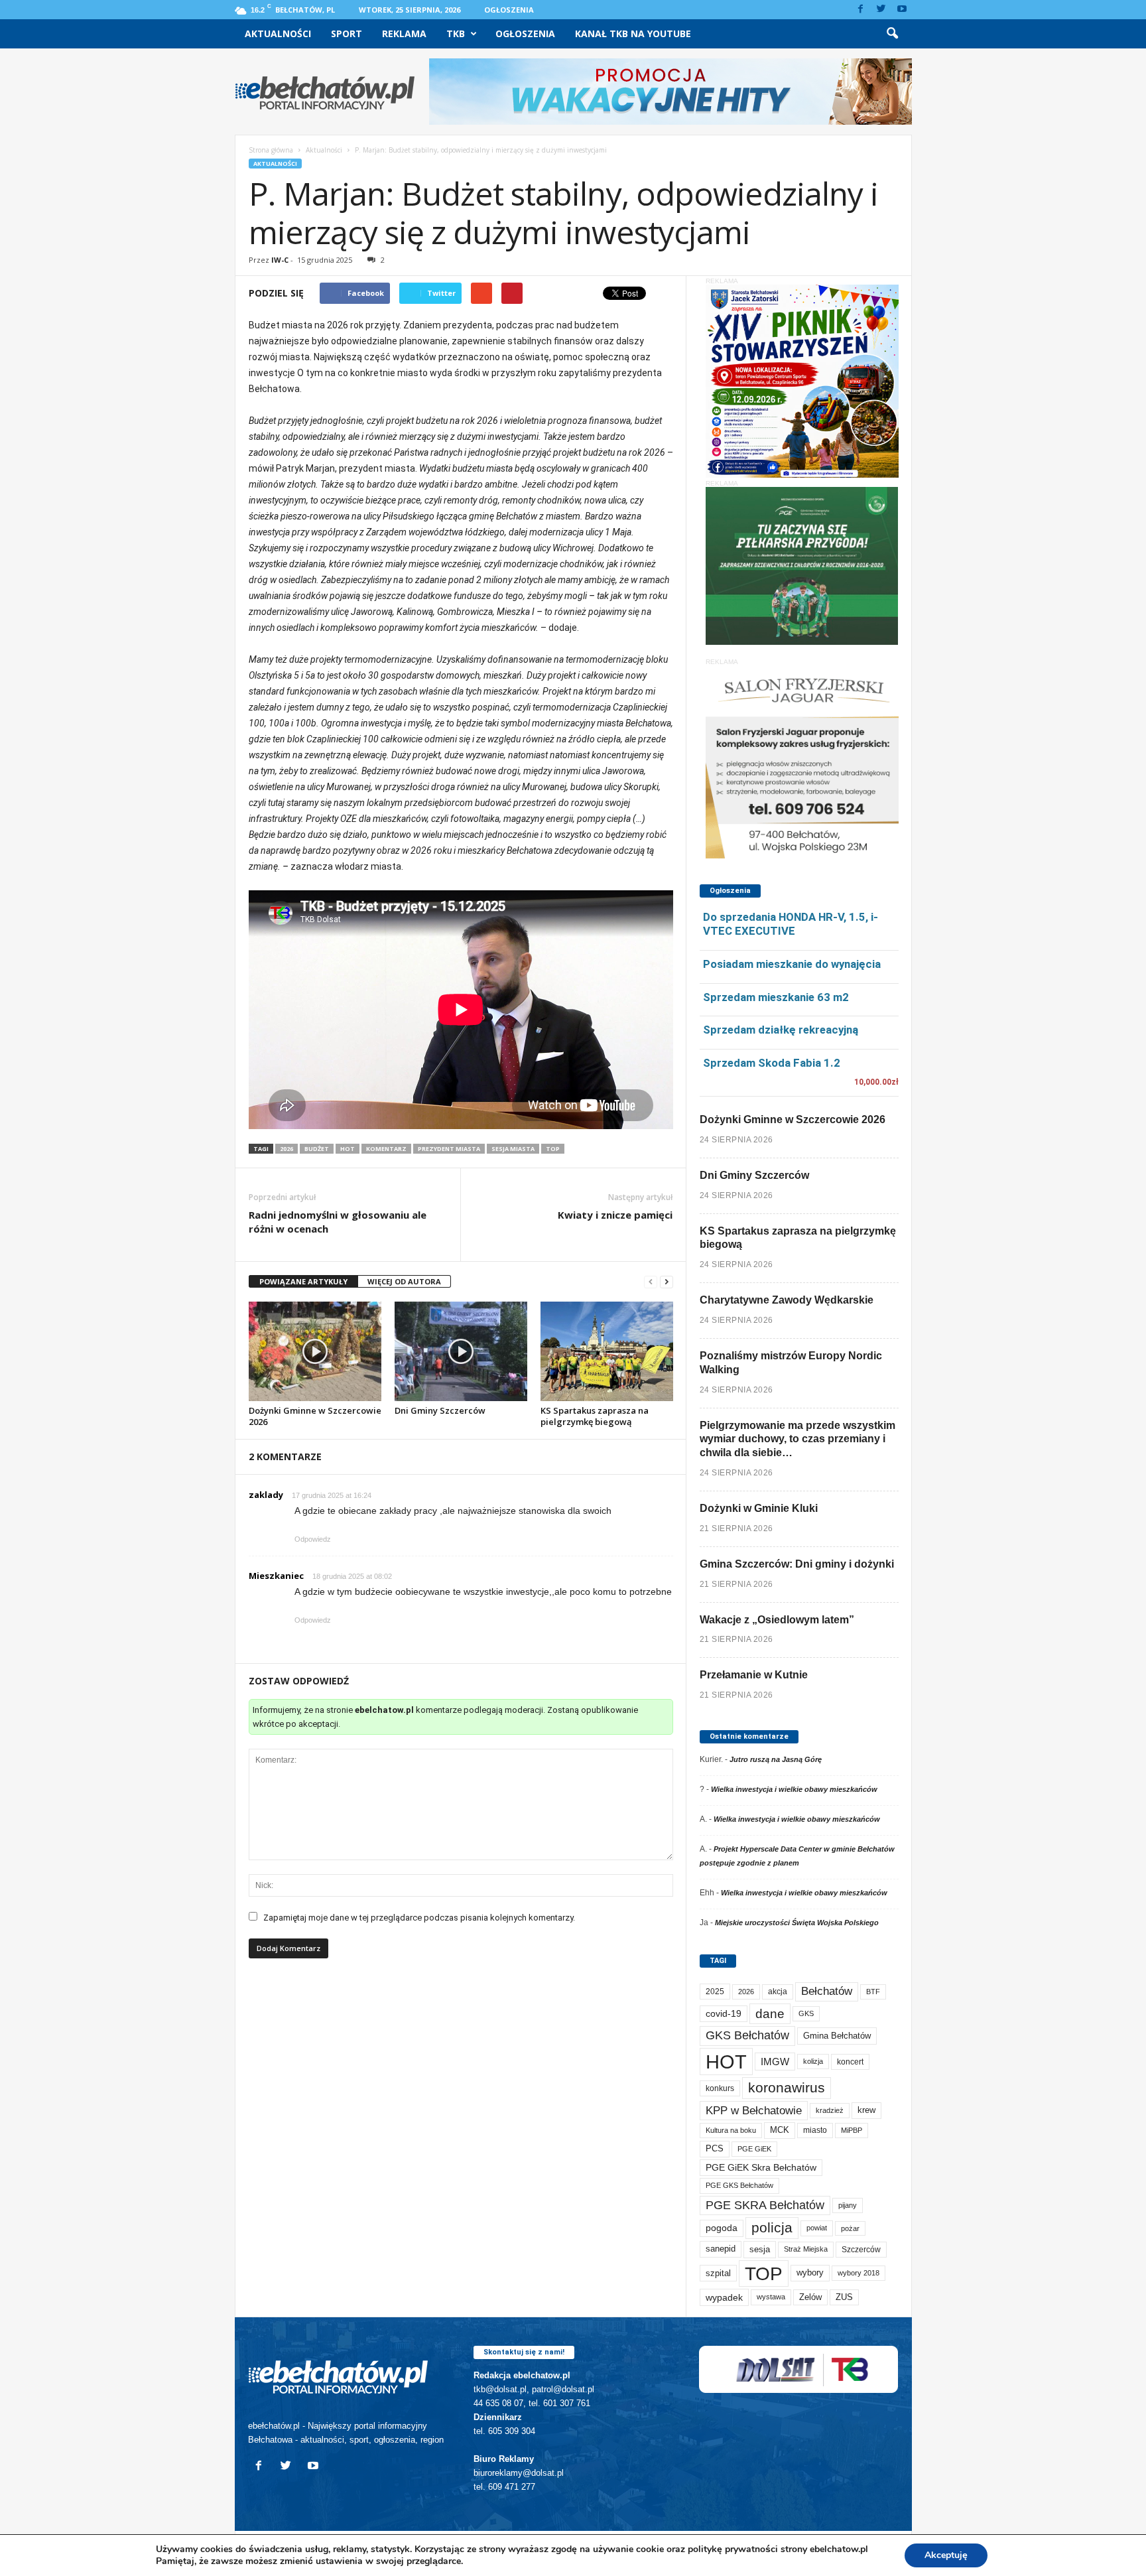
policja (772, 2227)
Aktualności (278, 34)
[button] (892, 34)
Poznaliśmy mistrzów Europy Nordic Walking (791, 1363)
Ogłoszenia (509, 10)
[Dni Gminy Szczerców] (461, 1351)
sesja (760, 2249)
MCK (780, 2130)
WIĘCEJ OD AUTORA (404, 1281)
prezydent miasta (449, 1149)
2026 (286, 1149)
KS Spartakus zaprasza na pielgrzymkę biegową (595, 1416)
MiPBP (852, 2130)
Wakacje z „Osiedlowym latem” (777, 1620)
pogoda (722, 2228)
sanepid (721, 2249)
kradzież (830, 2110)
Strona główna (271, 150)
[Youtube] (902, 10)
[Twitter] (881, 10)
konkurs (720, 2088)
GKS (806, 2013)
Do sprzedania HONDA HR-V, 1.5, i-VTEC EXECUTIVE (791, 924)
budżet (317, 1149)
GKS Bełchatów (747, 2035)
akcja (778, 1992)
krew (866, 2110)
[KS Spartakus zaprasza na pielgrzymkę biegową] (607, 1351)
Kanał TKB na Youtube (633, 34)
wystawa (771, 2297)
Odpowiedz (313, 1539)
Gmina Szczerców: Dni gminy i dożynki (797, 1564)
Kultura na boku (731, 2130)
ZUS (844, 2297)
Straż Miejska (806, 2249)
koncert (850, 2062)
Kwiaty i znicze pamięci (615, 1215)
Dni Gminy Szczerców (440, 1410)
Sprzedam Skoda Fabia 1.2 (772, 1063)
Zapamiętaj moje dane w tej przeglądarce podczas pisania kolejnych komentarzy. (419, 1918)
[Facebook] (861, 10)
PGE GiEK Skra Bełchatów (761, 2168)
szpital (718, 2273)
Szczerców (861, 2250)
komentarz (386, 1149)
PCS (715, 2149)
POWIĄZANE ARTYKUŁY (303, 1281)
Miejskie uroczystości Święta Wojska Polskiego (797, 1923)
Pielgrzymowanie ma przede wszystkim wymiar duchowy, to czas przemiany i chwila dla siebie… (797, 1439)
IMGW (775, 2062)
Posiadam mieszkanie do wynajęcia (792, 964)
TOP (553, 1149)
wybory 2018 (859, 2273)
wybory (810, 2272)
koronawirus (787, 2087)
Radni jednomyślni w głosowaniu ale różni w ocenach (338, 1222)
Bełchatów (827, 1991)
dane (770, 2014)
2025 (715, 1992)
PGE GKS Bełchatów (739, 2185)
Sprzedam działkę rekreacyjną (781, 1030)
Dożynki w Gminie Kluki (759, 1508)
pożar (850, 2228)
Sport (347, 34)
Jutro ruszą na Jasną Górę (776, 1759)
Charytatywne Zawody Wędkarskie (787, 1300)
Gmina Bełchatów (837, 2036)
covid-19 (724, 2014)
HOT (348, 1149)
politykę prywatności (733, 2549)
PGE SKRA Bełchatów (765, 2205)
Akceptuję (946, 2555)
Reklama (404, 34)
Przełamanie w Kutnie (754, 1675)
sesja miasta (513, 1149)
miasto (815, 2130)
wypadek (724, 2297)
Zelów (810, 2297)
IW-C (280, 260)
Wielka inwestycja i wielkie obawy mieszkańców (794, 1789)
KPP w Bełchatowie (754, 2111)
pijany (848, 2205)
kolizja (813, 2061)
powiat (817, 2228)
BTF (873, 1992)
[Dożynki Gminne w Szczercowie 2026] (315, 1351)
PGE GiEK (754, 2149)
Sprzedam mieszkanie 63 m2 (776, 997)
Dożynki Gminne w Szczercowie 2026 (315, 1416)
